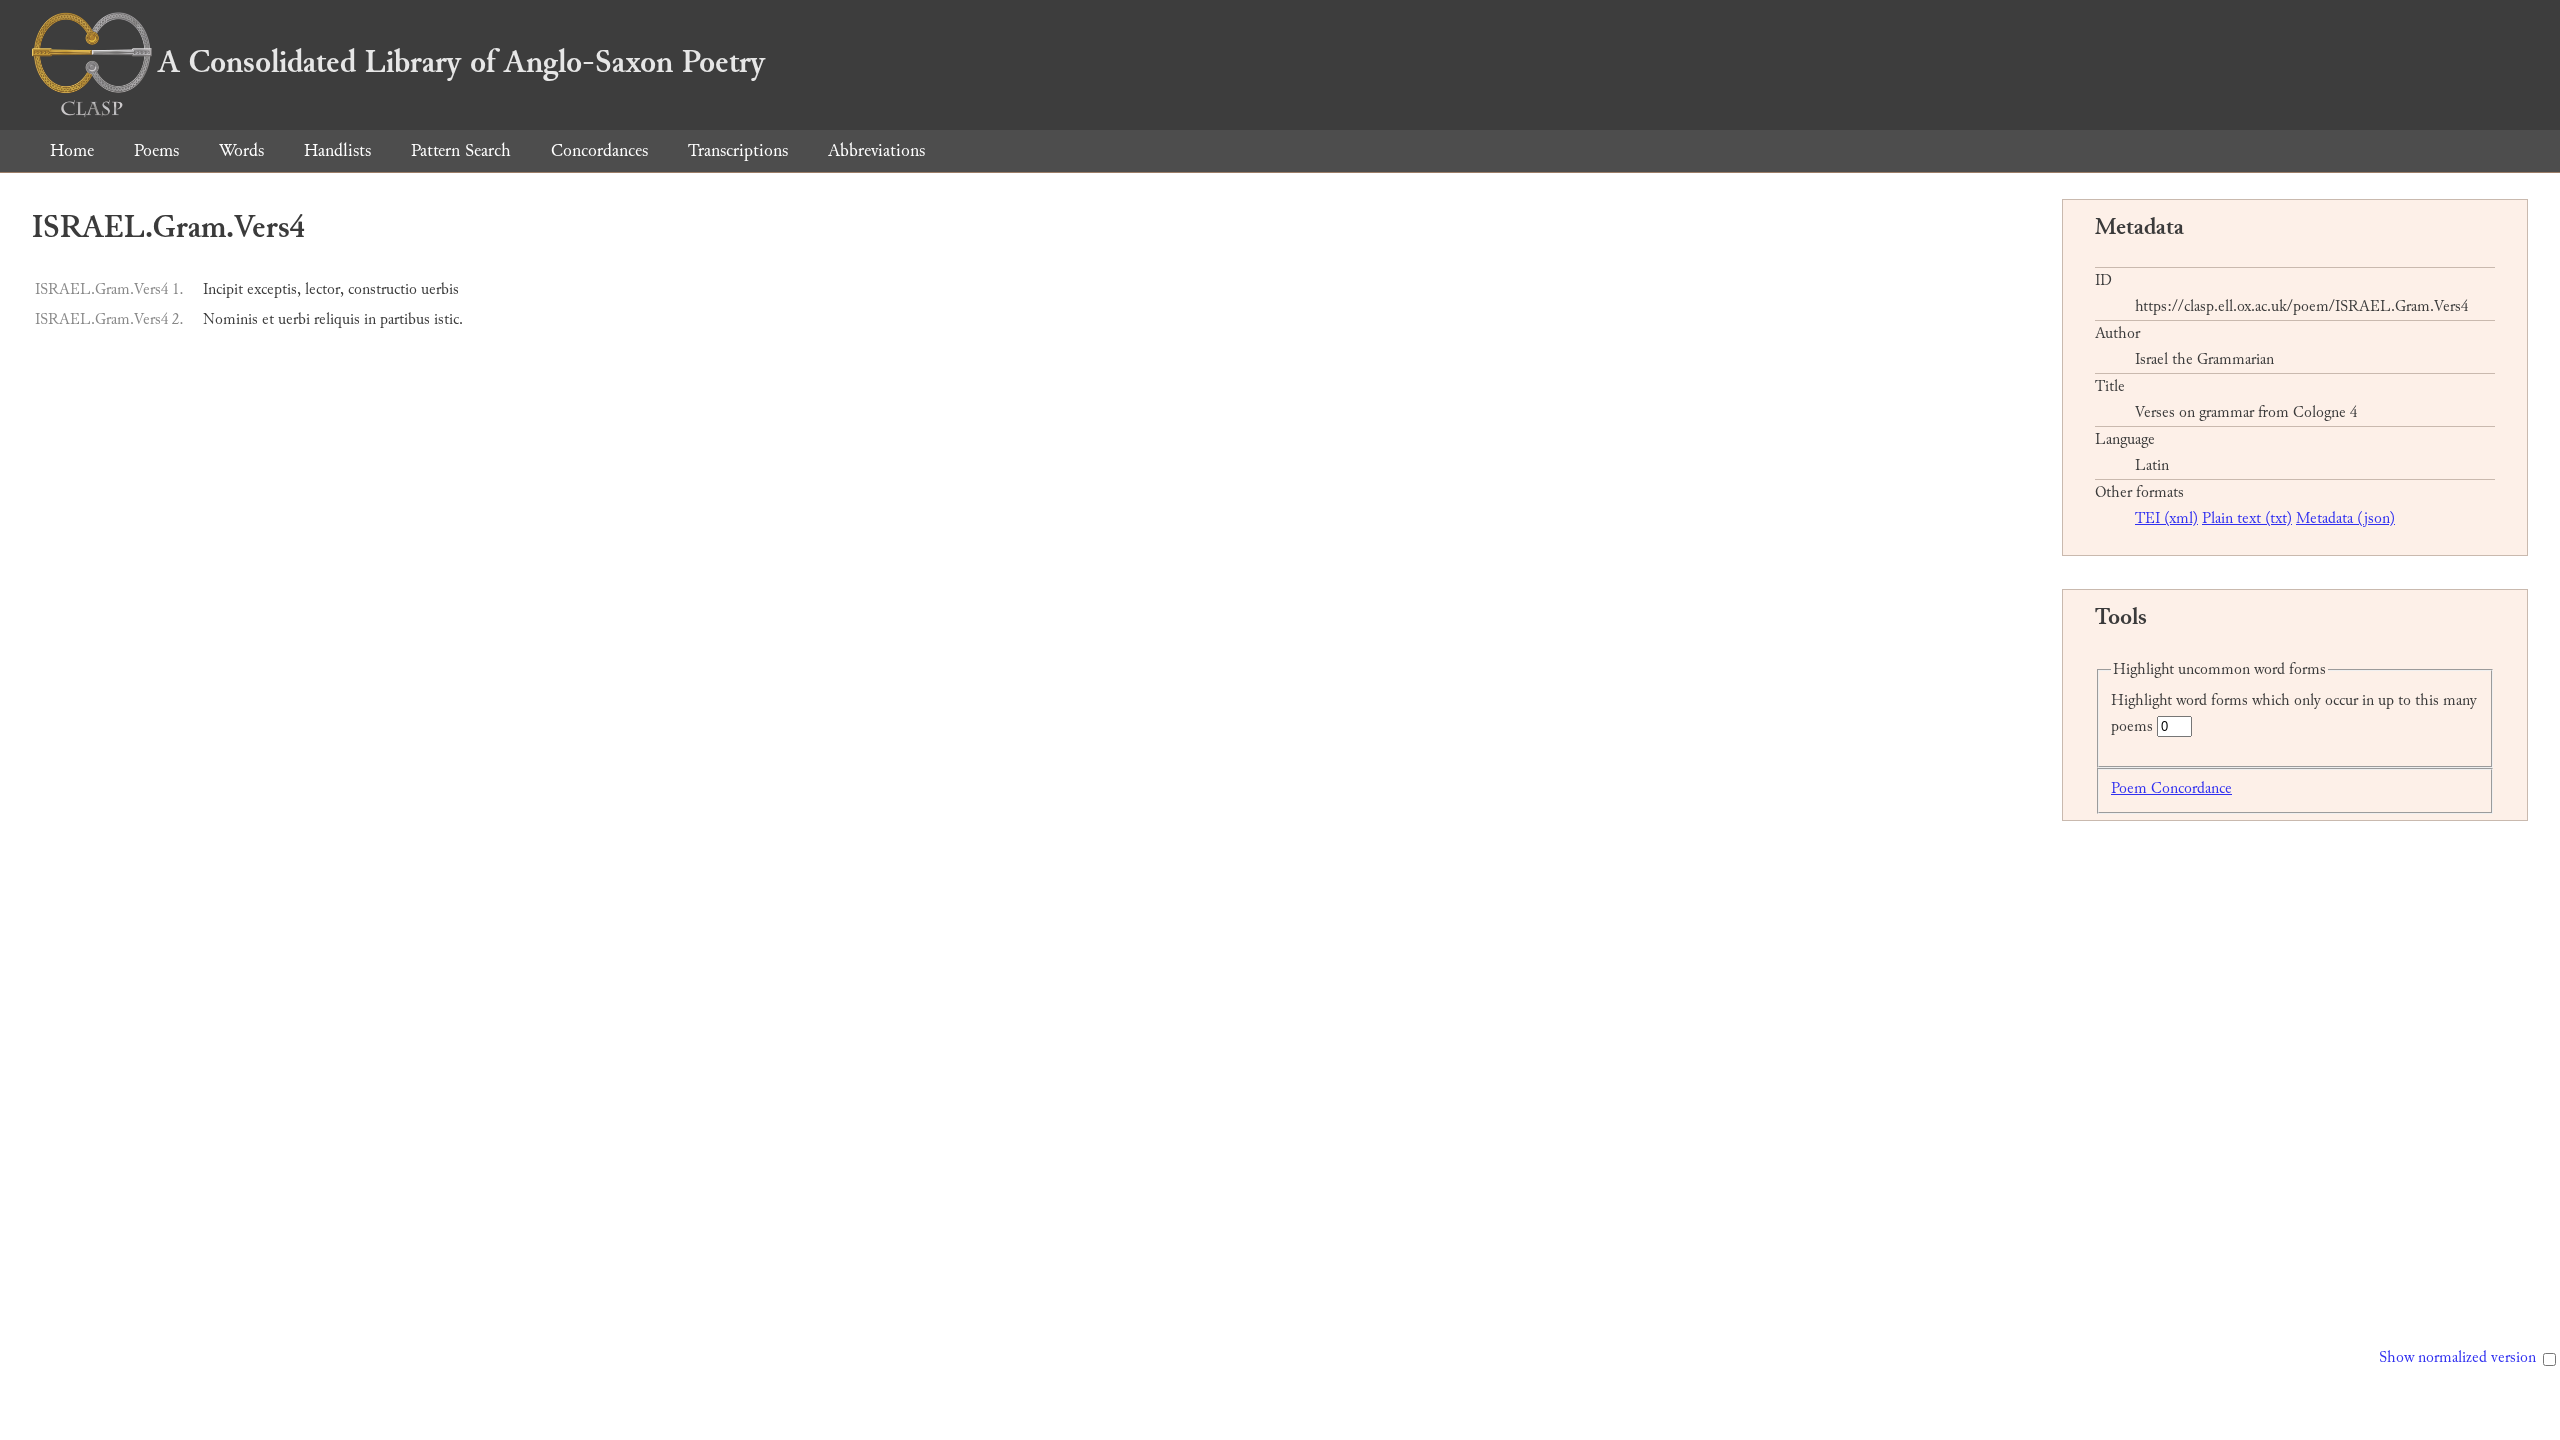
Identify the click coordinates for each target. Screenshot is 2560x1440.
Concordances (599, 150)
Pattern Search (461, 150)
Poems (156, 150)
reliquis (337, 319)
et (268, 319)
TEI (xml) (2166, 518)
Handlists (337, 150)
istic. (448, 319)
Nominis (230, 319)
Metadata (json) (2345, 518)
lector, (324, 289)
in (370, 319)
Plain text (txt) (2247, 518)
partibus (405, 319)
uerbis (440, 289)
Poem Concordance (2171, 788)
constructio (382, 289)
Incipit (223, 289)
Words (241, 150)
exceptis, (274, 289)
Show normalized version (2457, 1357)
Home (72, 150)
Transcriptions (738, 150)
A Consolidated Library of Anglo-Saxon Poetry (461, 62)
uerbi (294, 319)
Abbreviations (876, 150)
